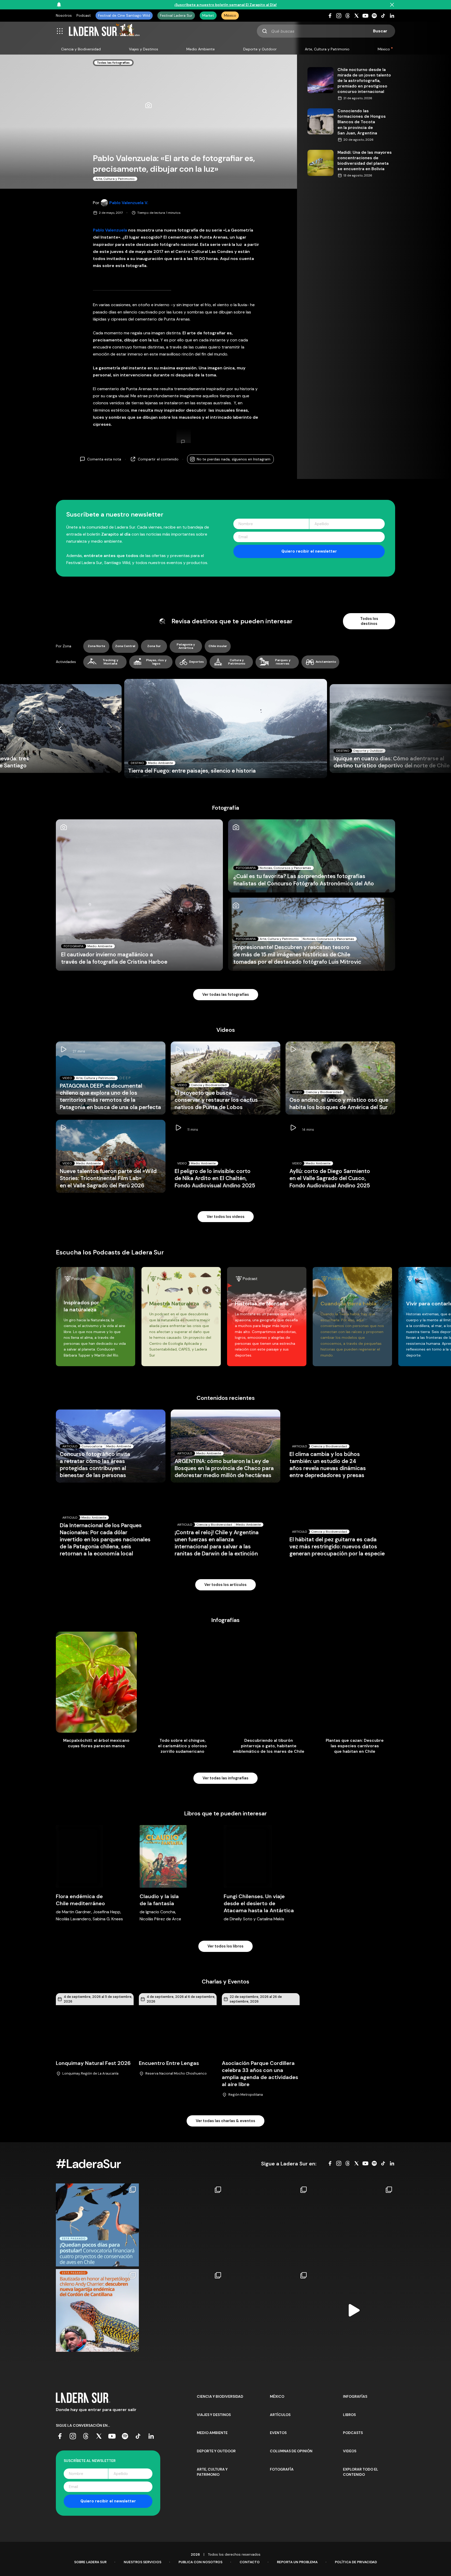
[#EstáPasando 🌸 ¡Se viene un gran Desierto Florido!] (183, 2225)
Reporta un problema (297, 2562)
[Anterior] (60, 729)
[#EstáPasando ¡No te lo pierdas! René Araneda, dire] (183, 2311)
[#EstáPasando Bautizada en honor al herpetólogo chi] (97, 2311)
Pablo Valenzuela (110, 230)
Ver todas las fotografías (226, 994)
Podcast (84, 15)
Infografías (355, 2396)
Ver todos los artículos (225, 1585)
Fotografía (282, 2469)
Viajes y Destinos (144, 49)
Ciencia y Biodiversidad (81, 49)
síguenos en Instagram (234, 459)
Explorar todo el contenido (361, 2472)
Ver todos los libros (225, 1946)
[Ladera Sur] (104, 31)
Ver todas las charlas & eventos (225, 2121)
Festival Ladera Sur (176, 15)
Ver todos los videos (226, 1217)
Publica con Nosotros (200, 2562)
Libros (349, 2415)
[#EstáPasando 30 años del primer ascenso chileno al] (354, 2225)
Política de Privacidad (356, 2562)
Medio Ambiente (201, 49)
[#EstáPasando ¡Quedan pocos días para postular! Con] (97, 2225)
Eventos (278, 2433)
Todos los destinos (369, 621)
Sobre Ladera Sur (90, 2562)
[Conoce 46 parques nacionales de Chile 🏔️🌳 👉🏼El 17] (268, 2311)
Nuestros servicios (143, 2562)
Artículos (280, 2415)
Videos (350, 2451)
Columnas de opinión (291, 2451)
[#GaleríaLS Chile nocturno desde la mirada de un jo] (268, 2225)
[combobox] (326, 31)
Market (208, 15)
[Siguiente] (391, 729)
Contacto (250, 2562)
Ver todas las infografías (225, 1778)
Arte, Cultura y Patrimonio (327, 49)
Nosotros (64, 15)
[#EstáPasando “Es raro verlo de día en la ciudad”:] (354, 2311)
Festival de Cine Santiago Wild (124, 15)
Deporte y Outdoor (260, 49)
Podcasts (353, 2433)
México (230, 15)
